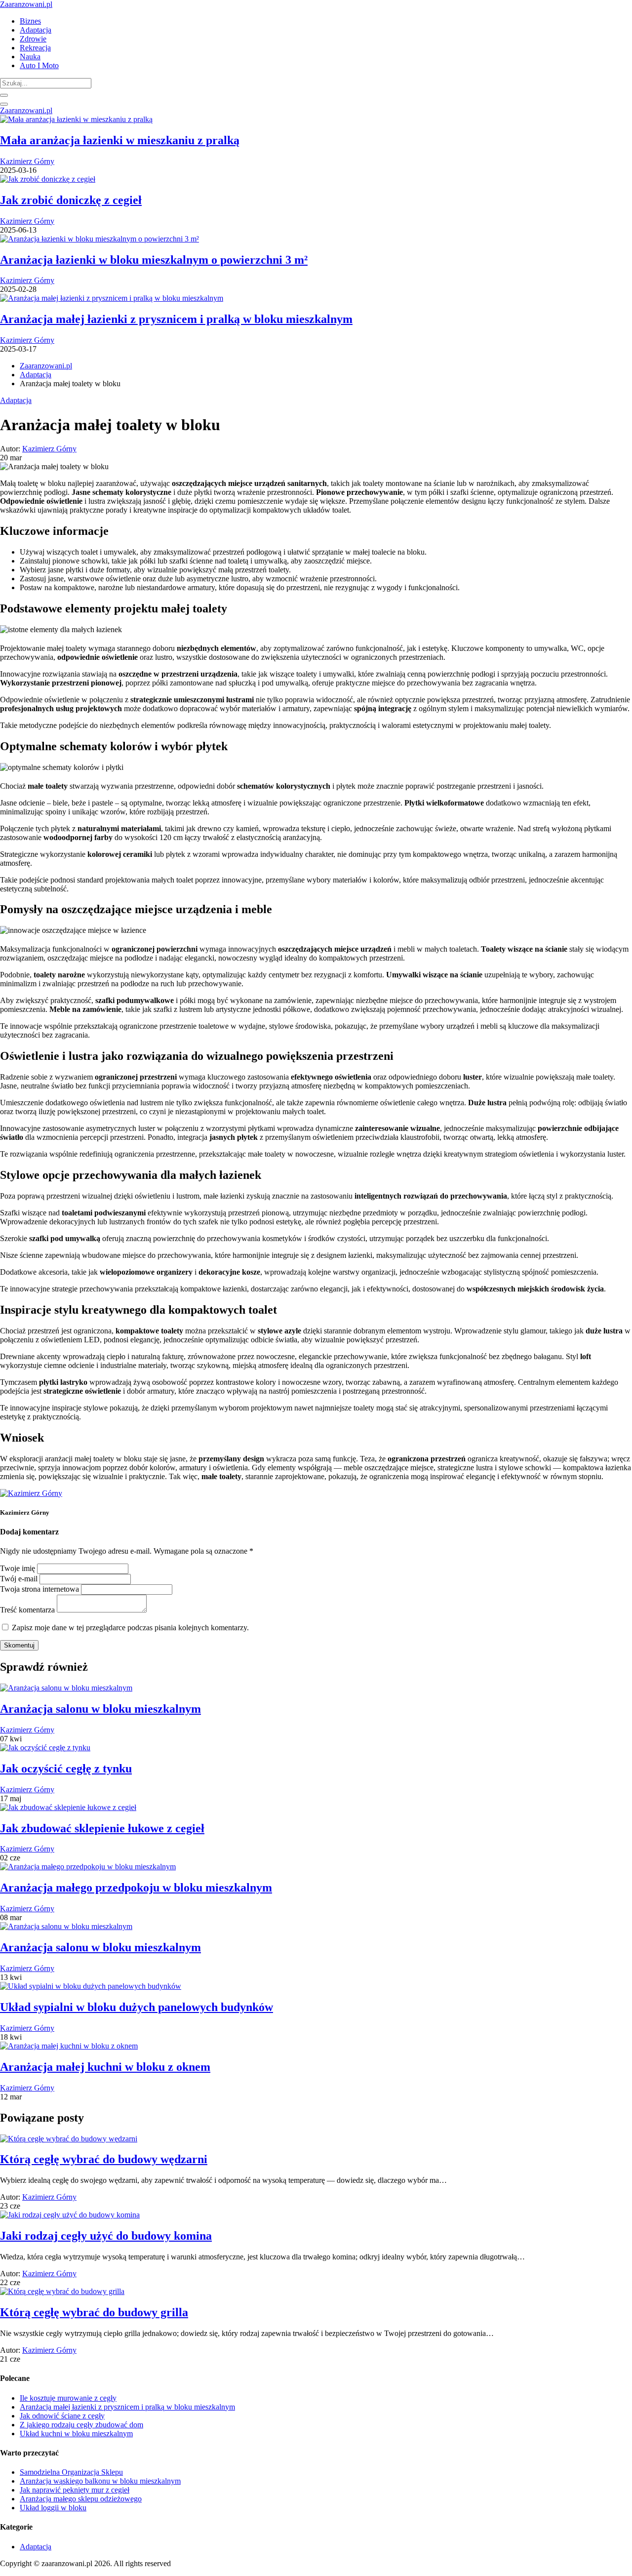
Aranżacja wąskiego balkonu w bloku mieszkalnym (100, 2481)
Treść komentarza (27, 1610)
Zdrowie (33, 39)
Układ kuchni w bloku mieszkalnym (76, 2434)
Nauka (30, 57)
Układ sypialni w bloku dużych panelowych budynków (137, 2007)
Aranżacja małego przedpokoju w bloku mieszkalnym (136, 1888)
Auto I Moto (39, 65)
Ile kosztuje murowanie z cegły (68, 2398)
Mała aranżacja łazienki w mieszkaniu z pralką (120, 140)
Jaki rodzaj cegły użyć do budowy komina (106, 2236)
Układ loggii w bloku (53, 2508)
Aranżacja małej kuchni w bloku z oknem (105, 2067)
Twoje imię (18, 1568)
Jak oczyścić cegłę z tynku (66, 1769)
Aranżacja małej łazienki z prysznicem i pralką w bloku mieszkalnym (176, 319)
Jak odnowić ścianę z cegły (62, 2416)
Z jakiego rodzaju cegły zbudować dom (81, 2425)
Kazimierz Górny (27, 161)
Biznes (30, 21)
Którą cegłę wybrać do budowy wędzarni (104, 2159)
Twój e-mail (19, 1579)
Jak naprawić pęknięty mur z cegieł (75, 2490)
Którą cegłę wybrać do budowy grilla (94, 2312)
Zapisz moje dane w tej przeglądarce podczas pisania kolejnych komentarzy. (130, 1628)
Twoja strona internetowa (39, 1589)
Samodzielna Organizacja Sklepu (71, 2472)
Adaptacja (36, 30)
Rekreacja (35, 48)
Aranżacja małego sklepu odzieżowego (81, 2499)
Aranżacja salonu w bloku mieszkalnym (100, 1709)
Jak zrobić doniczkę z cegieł (71, 200)
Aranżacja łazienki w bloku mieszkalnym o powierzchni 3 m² (154, 260)
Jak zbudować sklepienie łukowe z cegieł (102, 1828)
